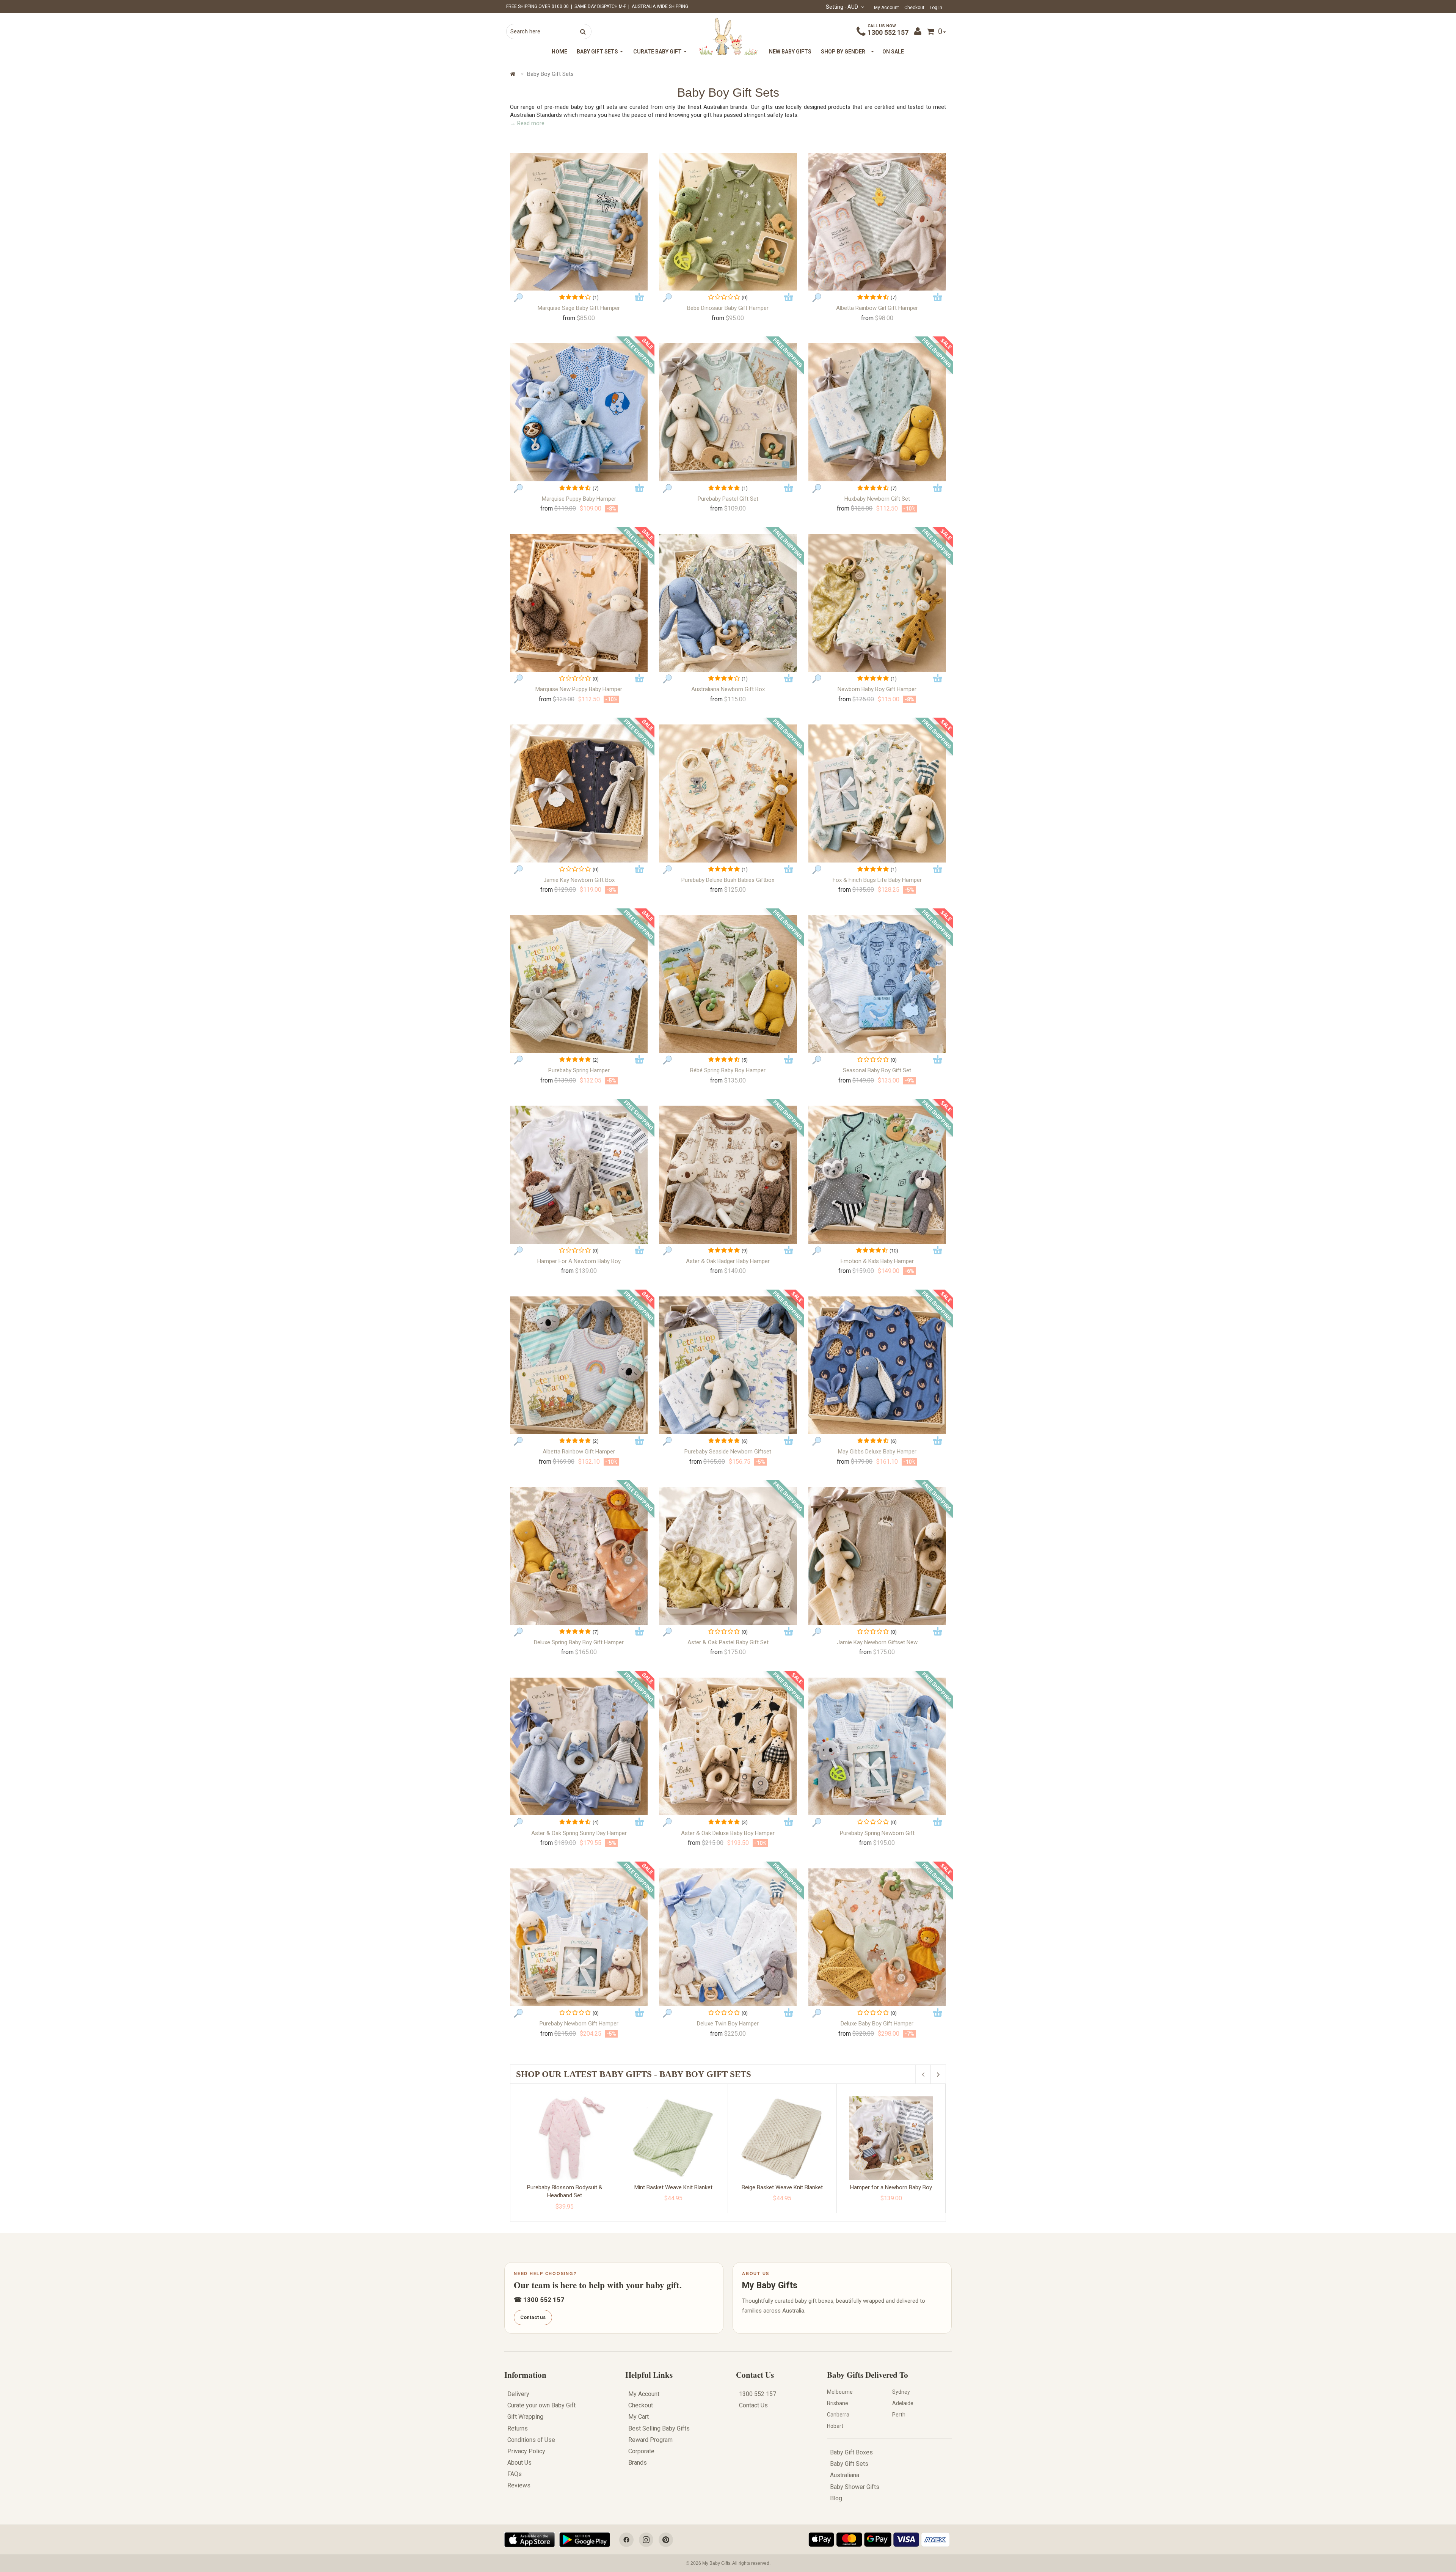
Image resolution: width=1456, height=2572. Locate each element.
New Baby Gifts (790, 52)
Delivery (518, 2394)
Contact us (533, 2317)
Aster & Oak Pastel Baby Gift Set (728, 1642)
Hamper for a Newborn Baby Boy (579, 1261)
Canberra (838, 2415)
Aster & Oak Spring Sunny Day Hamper (579, 1833)
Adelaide (903, 2403)
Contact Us (755, 2375)
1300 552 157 (888, 32)
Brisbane (838, 2403)
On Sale (893, 52)
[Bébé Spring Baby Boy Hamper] (728, 984)
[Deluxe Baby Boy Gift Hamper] (877, 1937)
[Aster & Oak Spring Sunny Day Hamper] (579, 1746)
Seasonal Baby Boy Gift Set (877, 1070)
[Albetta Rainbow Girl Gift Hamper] (877, 222)
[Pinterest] (666, 2540)
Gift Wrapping (525, 2417)
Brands (638, 2463)
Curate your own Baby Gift (541, 2405)
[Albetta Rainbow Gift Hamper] (579, 1365)
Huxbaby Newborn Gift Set (877, 499)
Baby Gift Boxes (851, 2452)
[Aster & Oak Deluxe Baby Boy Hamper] (728, 1746)
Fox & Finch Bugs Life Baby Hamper (877, 880)
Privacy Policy (526, 2451)
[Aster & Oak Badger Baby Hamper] (728, 1174)
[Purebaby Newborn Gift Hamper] (579, 1937)
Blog (836, 2498)
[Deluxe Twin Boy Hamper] (728, 1937)
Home (559, 52)
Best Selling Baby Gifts (659, 2428)
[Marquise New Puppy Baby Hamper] (579, 603)
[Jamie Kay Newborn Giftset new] (877, 1556)
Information (525, 2375)
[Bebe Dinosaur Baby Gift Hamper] (728, 222)
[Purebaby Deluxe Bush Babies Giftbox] (728, 793)
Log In (936, 8)
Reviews (519, 2485)
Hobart (835, 2426)
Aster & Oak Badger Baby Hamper (728, 1261)
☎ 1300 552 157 (539, 2300)
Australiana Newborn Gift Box (728, 689)
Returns (518, 2428)
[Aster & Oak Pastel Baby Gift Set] (728, 1556)
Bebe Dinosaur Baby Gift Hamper (728, 308)
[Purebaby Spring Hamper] (579, 984)
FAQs (515, 2474)
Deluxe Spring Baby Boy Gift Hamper (579, 1642)
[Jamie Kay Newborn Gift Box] (579, 793)
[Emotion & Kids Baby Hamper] (877, 1174)
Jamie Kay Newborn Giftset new (877, 1642)
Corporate (641, 2451)
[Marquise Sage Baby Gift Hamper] (579, 222)
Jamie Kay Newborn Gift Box (579, 880)
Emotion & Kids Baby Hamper (877, 1261)
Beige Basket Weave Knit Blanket (782, 2187)
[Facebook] (626, 2540)
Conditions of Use (531, 2440)
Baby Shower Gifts (855, 2487)
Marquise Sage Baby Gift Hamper (579, 308)
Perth (899, 2415)
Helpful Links (649, 2375)
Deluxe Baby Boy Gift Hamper (877, 2024)
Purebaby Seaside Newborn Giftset (728, 1452)
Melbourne (840, 2392)
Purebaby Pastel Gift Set (728, 499)
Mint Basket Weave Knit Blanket (673, 2187)
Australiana (845, 2475)
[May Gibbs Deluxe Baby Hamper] (877, 1365)
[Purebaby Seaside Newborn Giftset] (728, 1365)
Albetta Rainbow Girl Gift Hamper (877, 308)
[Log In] (919, 31)
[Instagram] (646, 2540)
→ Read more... (529, 123)
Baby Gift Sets (849, 2464)
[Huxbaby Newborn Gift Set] (877, 412)
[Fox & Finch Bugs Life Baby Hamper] (877, 793)
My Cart (639, 2417)
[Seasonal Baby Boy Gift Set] (877, 984)
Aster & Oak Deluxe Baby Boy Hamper (728, 1833)
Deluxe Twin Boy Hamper (728, 2024)
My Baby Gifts (770, 2285)
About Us (519, 2463)
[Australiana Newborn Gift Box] (728, 603)
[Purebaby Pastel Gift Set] (728, 412)
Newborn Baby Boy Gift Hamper (877, 689)
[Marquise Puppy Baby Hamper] (579, 412)
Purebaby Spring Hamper (579, 1070)
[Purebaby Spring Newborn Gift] (877, 1746)
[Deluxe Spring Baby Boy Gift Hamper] (579, 1556)
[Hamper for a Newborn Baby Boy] (579, 1174)
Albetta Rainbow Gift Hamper (579, 1452)
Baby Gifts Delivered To (868, 2375)
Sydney (901, 2392)
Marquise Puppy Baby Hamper (579, 499)
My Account (886, 8)
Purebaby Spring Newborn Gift (877, 1833)
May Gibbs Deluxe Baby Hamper (877, 1452)
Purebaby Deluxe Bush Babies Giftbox (728, 880)
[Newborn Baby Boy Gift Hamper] (877, 603)
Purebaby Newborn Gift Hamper (579, 2024)
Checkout (914, 8)
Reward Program (650, 2440)
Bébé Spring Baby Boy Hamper (728, 1070)
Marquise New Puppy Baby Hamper (579, 689)
